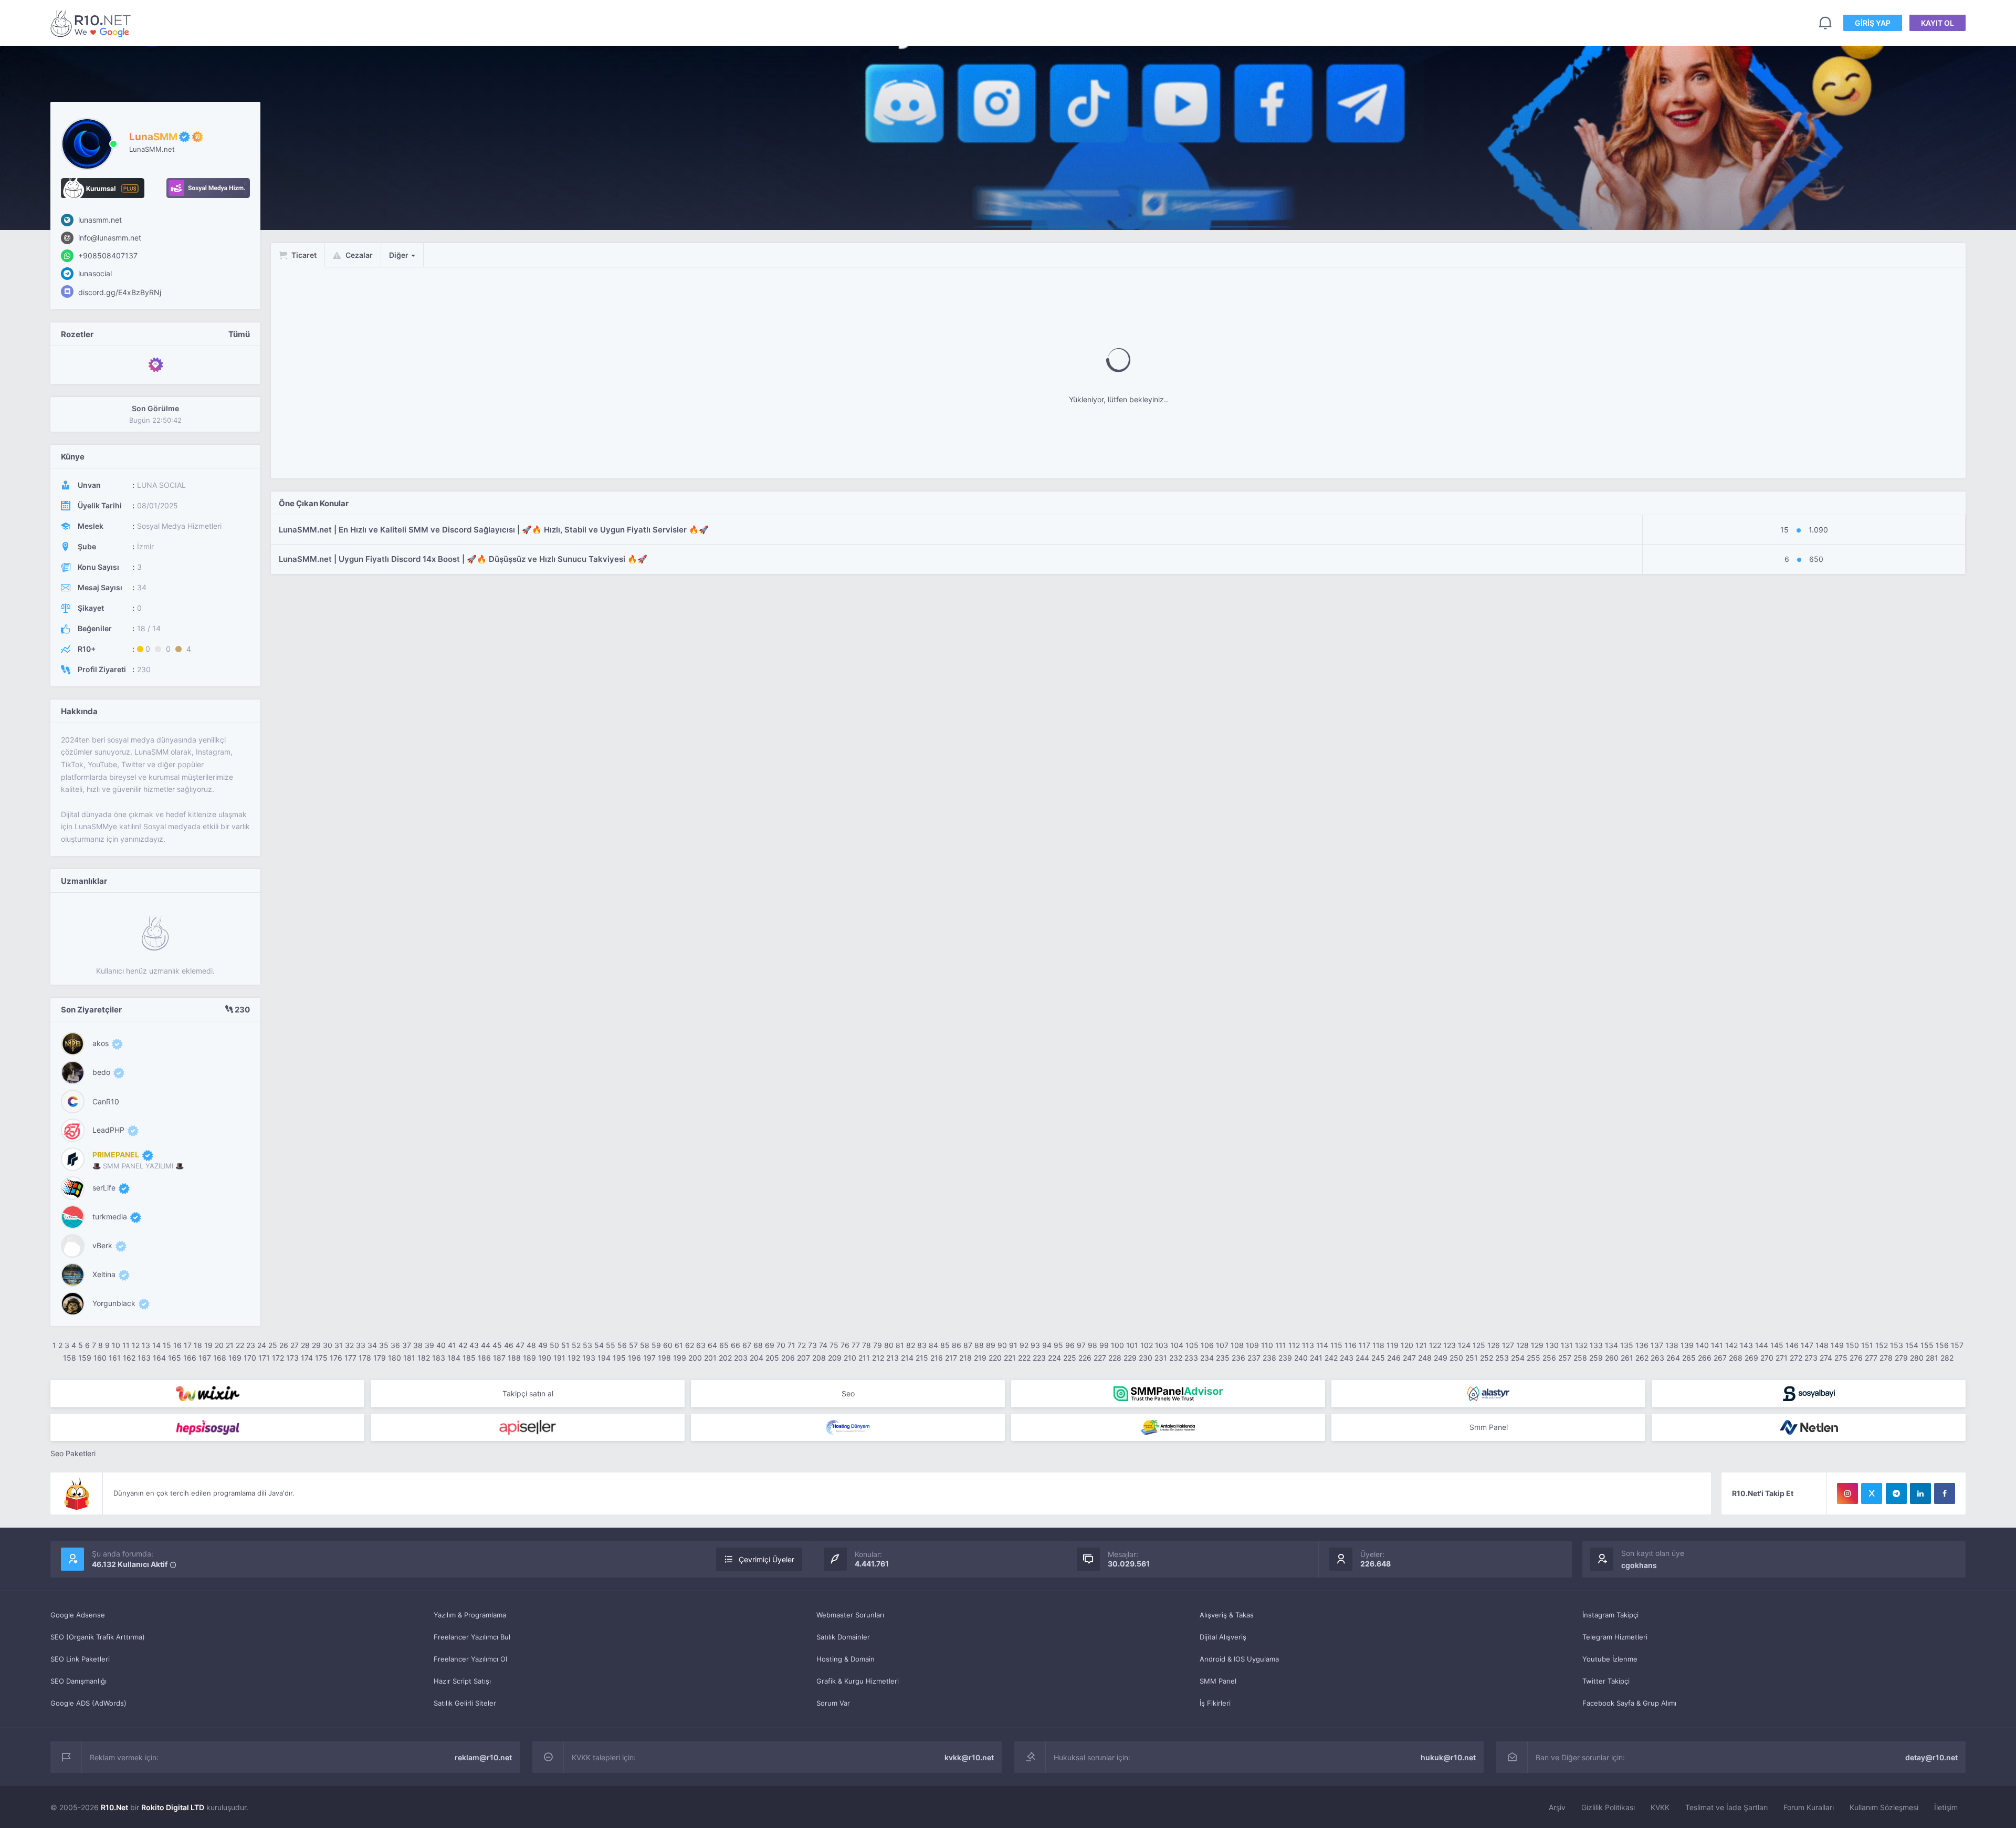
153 (1897, 1345)
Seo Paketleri (73, 1453)
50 (554, 1345)
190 (545, 1358)
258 (1580, 1358)
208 (819, 1358)
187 (499, 1358)
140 (1702, 1345)
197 (649, 1358)
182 (424, 1358)
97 (1081, 1345)
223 (1039, 1358)
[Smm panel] (1168, 1394)
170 (250, 1358)
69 (770, 1345)
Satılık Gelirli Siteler (465, 1703)
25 (273, 1345)
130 (1552, 1345)
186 (484, 1358)
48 (531, 1345)
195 (619, 1358)
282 (1947, 1358)
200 (695, 1358)
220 (995, 1358)
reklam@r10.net (483, 1757)
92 (1024, 1345)
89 (991, 1345)
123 (1450, 1345)
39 (429, 1345)
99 (1104, 1345)
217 (951, 1358)
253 (1502, 1358)
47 (520, 1345)
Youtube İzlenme (1610, 1659)
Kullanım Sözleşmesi (1884, 1807)
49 (543, 1345)
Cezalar (358, 255)
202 (725, 1358)
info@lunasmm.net (109, 238)
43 (474, 1345)
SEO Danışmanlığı (78, 1681)
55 (611, 1345)
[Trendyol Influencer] (207, 1394)
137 (1657, 1345)
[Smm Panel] (1809, 1394)
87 (968, 1345)
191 (559, 1358)
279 (1901, 1358)
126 (1494, 1345)
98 (1093, 1345)
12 (136, 1345)
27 (295, 1345)
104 (1177, 1345)
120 (1407, 1345)
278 (1886, 1358)
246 (1394, 1358)
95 (1058, 1345)
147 (1807, 1345)
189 (529, 1358)
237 (1254, 1358)
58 (645, 1345)
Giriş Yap (1873, 23)
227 (1100, 1358)
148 (1822, 1345)
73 (812, 1345)
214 (907, 1358)
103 (1162, 1345)
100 (1117, 1345)
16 (177, 1345)
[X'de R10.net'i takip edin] (1872, 1493)
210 (850, 1358)
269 (1751, 1358)
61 (679, 1345)
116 (1351, 1345)
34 (372, 1345)
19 (208, 1345)
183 (439, 1358)
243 (1347, 1358)
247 (1409, 1358)
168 (220, 1358)
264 (1673, 1358)
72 (802, 1345)
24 (262, 1345)
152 (1882, 1345)
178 (365, 1358)
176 (336, 1358)
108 (1237, 1345)
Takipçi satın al (528, 1393)
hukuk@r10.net (1448, 1757)
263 (1657, 1358)
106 (1207, 1345)
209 (835, 1358)
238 (1269, 1358)
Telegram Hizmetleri (1615, 1637)
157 (1957, 1345)
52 (576, 1345)
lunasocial (94, 273)
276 (1856, 1358)
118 (1378, 1345)
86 (957, 1345)
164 (159, 1358)
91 (1013, 1345)
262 (1642, 1358)
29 (316, 1345)
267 (1720, 1358)
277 (1871, 1358)
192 (574, 1358)
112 (1294, 1345)
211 (864, 1358)
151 (1867, 1345)
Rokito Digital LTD (173, 1807)
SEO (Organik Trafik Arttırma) (98, 1637)
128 (1522, 1345)
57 (633, 1345)
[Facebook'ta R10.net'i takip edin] (1945, 1493)
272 (1796, 1358)
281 (1932, 1358)
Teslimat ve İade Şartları (1726, 1807)
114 (1322, 1345)
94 (1047, 1345)
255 (1534, 1358)
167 (205, 1358)
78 (867, 1345)
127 (1508, 1345)
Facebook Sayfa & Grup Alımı (1629, 1703)
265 (1689, 1358)
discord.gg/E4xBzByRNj (119, 292)
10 (116, 1345)
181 (409, 1358)
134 (1611, 1345)
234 (1207, 1358)
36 (395, 1345)
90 (1002, 1345)
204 (757, 1358)
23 (251, 1345)
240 (1301, 1358)
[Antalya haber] (1168, 1427)
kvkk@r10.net (969, 1757)
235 (1223, 1358)
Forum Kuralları (1809, 1807)
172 (278, 1358)
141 (1717, 1345)
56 (622, 1345)
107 (1222, 1345)
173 (292, 1358)
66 (736, 1345)
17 (188, 1345)
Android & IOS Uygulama (1239, 1659)
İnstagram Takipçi (1610, 1615)
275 (1841, 1358)
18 (198, 1345)
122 (1435, 1345)
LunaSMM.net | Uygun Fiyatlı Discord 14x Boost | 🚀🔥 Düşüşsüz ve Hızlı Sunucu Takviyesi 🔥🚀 (463, 559)
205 (772, 1358)
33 (361, 1345)
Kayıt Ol (1938, 23)
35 (384, 1345)
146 (1792, 1345)
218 (965, 1358)
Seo (848, 1393)
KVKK (1660, 1807)
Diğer (400, 255)
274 (1826, 1358)
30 (328, 1345)
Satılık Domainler (843, 1637)
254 (1518, 1358)
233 (1191, 1358)
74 (823, 1345)
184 (454, 1358)
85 (945, 1345)
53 (587, 1345)
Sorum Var (833, 1703)
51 (565, 1345)
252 (1487, 1358)
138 (1672, 1345)
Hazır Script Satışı (462, 1681)
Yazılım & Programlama (470, 1615)
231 (1161, 1358)
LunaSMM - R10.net (92, 23)
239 (1285, 1358)
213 (892, 1358)
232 (1176, 1358)
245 (1378, 1358)
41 (452, 1345)
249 (1441, 1358)
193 (589, 1358)
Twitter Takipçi (1606, 1681)
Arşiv (1557, 1807)
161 (115, 1358)
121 (1421, 1345)
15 (167, 1345)
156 (1942, 1345)
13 (146, 1345)
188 (514, 1358)
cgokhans (1639, 1565)
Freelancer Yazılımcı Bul (472, 1637)
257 (1565, 1358)
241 (1316, 1358)
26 (284, 1345)
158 (70, 1358)
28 (305, 1345)
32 (349, 1345)
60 (668, 1345)
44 (486, 1345)
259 (1596, 1358)
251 (1472, 1358)
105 (1192, 1345)
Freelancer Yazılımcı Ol (470, 1659)
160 (100, 1358)
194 (604, 1358)
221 (1010, 1358)
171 (264, 1358)
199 (680, 1358)
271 (1782, 1358)
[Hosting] (1488, 1394)
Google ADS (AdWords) (88, 1703)
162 (129, 1358)
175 (321, 1358)
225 (1070, 1358)
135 (1627, 1345)
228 (1115, 1358)
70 (781, 1345)
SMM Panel (1218, 1681)
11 (126, 1345)
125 (1479, 1345)
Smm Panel (1489, 1427)
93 (1035, 1345)
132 (1581, 1345)
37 (407, 1345)
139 (1687, 1345)
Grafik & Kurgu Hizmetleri (858, 1681)
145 (1777, 1345)
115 (1336, 1345)
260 (1612, 1358)
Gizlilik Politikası (1608, 1807)
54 (599, 1345)
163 (144, 1358)
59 (656, 1345)
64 (712, 1345)
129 (1537, 1345)
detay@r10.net (1931, 1757)
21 (230, 1345)
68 (758, 1345)
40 (441, 1345)
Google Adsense (78, 1615)
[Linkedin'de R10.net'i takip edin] (1920, 1493)
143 (1746, 1345)
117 (1364, 1345)
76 (845, 1345)
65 (724, 1345)
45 (497, 1345)
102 (1147, 1345)
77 (856, 1345)
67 (747, 1345)
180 (395, 1358)
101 (1132, 1345)
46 (509, 1345)
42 (463, 1345)
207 (804, 1358)
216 (937, 1358)
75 (834, 1345)
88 (979, 1345)
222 (1024, 1358)
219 (980, 1358)
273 (1811, 1358)
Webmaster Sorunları (850, 1615)
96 (1070, 1345)
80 (889, 1345)
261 (1627, 1358)
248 (1425, 1358)
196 (634, 1358)
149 (1837, 1345)
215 (922, 1358)
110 (1267, 1345)
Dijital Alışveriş (1223, 1637)
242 (1331, 1358)
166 (190, 1358)
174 (307, 1358)
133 (1596, 1345)
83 (922, 1345)
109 (1252, 1345)
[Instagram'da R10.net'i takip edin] (1847, 1493)
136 (1642, 1345)
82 (911, 1345)
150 (1852, 1345)
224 (1054, 1358)
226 (1085, 1358)
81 (900, 1345)
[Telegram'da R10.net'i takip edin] (1896, 1493)
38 (418, 1345)
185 (469, 1358)
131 (1567, 1345)
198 (664, 1358)
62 (690, 1345)
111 (1281, 1345)
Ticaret (303, 255)
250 (1456, 1358)
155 (1927, 1345)
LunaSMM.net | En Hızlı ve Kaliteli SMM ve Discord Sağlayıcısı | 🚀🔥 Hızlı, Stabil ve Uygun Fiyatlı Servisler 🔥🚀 (494, 530)
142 (1731, 1345)
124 (1464, 1345)
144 (1762, 1345)
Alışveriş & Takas (1227, 1615)
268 (1736, 1358)
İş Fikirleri (1215, 1703)
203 (741, 1358)
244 (1362, 1358)
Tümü (239, 334)
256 (1549, 1358)
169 (235, 1358)
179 (380, 1358)
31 (339, 1345)
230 (1146, 1358)
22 (240, 1345)
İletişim (1946, 1807)
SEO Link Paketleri (80, 1659)
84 (933, 1345)
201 (710, 1358)
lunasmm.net (99, 220)
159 (85, 1358)
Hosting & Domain (846, 1659)
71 (791, 1345)
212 (878, 1358)
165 (175, 1358)
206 (788, 1358)
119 (1393, 1345)
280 (1917, 1358)
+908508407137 (107, 255)
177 (350, 1358)
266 (1705, 1358)
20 (219, 1345)
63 (701, 1345)
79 (878, 1345)
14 (156, 1345)
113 (1308, 1345)
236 (1238, 1358)
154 (1912, 1345)
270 (1767, 1358)
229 (1130, 1358)
